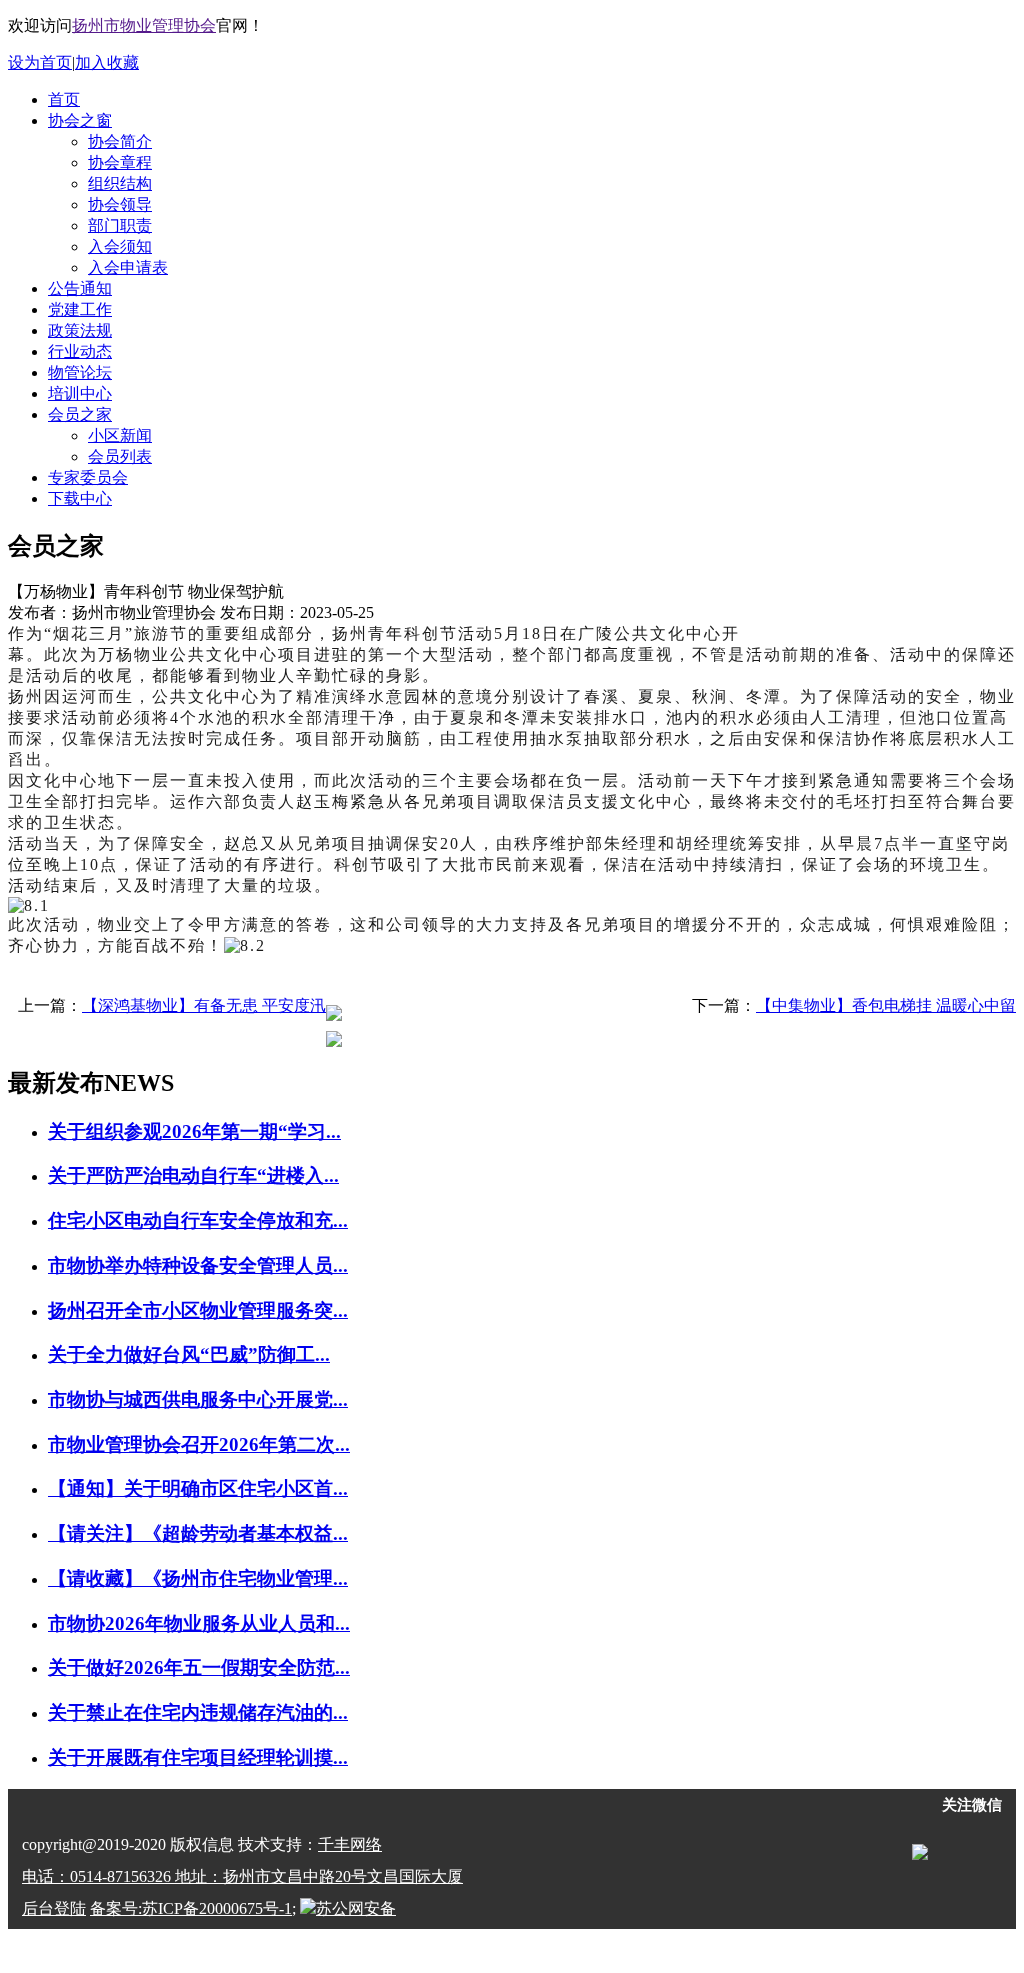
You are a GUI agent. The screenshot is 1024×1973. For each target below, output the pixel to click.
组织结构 (120, 183)
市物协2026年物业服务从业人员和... (199, 1623)
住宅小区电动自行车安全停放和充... (198, 1220)
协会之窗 (80, 120)
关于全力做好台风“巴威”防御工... (189, 1354)
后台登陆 (54, 1908)
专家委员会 (88, 477)
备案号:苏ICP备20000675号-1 (191, 1908)
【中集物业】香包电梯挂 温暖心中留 (886, 1005)
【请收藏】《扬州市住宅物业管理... (198, 1578)
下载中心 (80, 498)
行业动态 (80, 351)
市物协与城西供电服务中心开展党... (198, 1399)
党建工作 (80, 309)
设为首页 (40, 62)
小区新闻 (120, 435)
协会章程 (120, 162)
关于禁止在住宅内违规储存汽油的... (198, 1712)
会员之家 (80, 414)
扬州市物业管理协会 (144, 25)
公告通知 (80, 288)
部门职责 (120, 225)
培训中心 (80, 393)
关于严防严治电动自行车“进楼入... (193, 1175)
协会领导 (120, 204)
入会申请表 (128, 267)
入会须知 (120, 246)
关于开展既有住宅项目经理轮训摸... (198, 1757)
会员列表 (120, 456)
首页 (64, 99)
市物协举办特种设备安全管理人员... (198, 1265)
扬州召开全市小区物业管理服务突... (198, 1310)
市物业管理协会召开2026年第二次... (199, 1444)
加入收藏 (107, 62)
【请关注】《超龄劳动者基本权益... (198, 1533)
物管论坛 (80, 372)
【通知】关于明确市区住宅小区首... (198, 1488)
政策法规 (80, 330)
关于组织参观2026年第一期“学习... (194, 1131)
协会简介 (120, 141)
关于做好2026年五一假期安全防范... (199, 1667)
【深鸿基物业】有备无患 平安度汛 (204, 1005)
